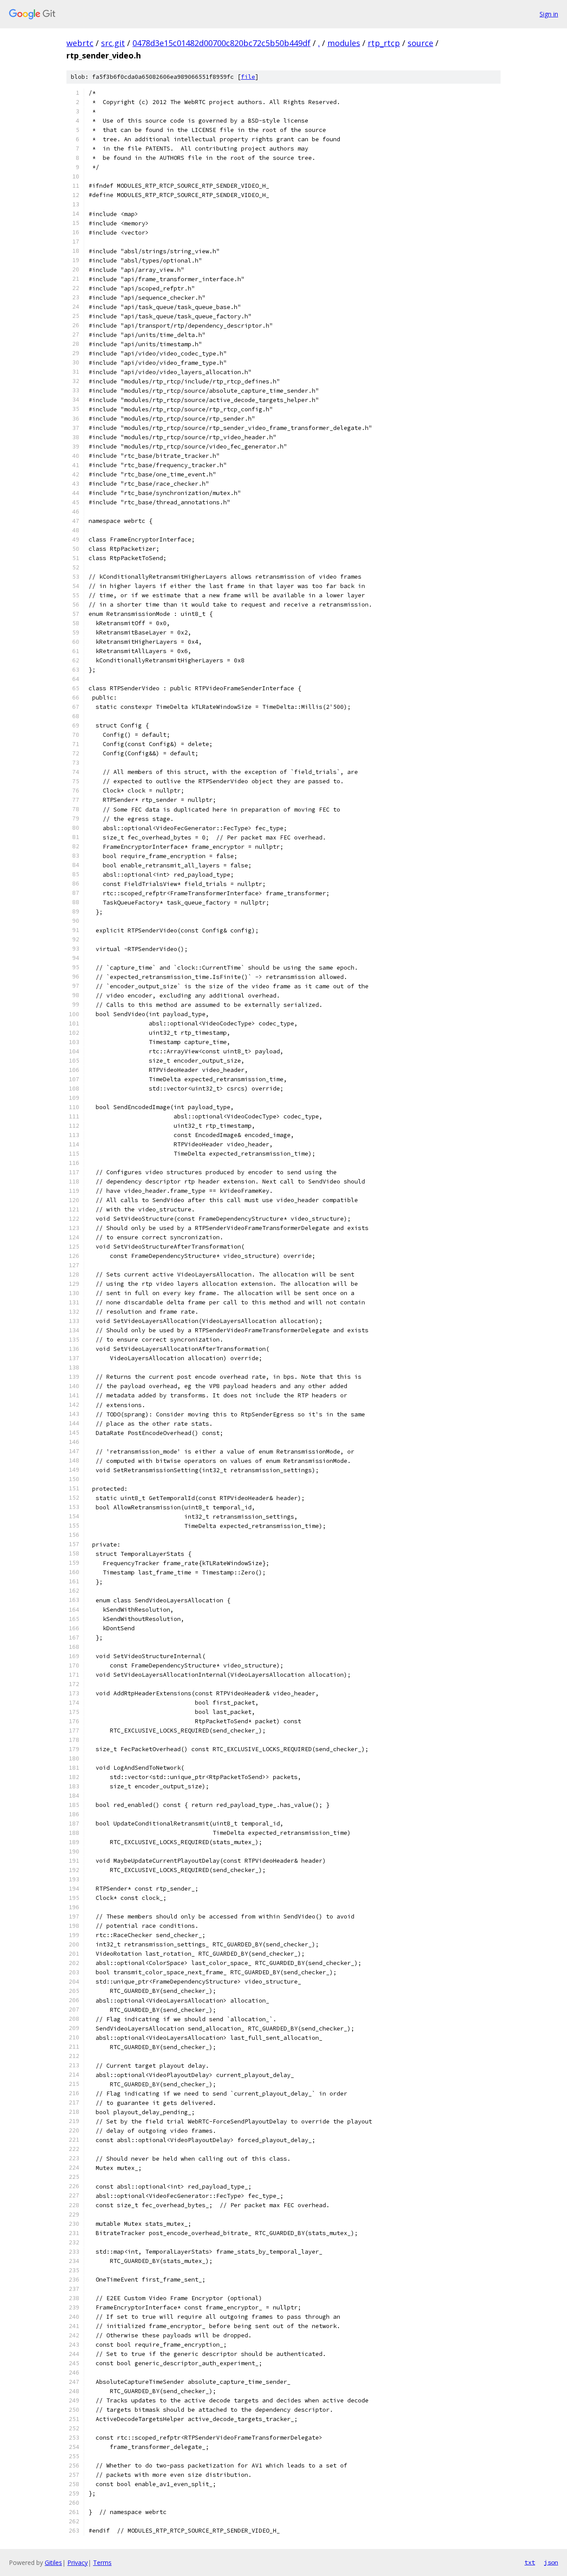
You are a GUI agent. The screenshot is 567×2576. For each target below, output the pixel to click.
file (248, 77)
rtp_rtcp (384, 43)
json (551, 2562)
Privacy (78, 2562)
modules (344, 43)
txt (530, 2562)
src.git (113, 43)
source (420, 43)
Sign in (549, 14)
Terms (102, 2562)
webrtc (80, 43)
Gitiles (53, 2562)
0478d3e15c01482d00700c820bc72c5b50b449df (221, 43)
